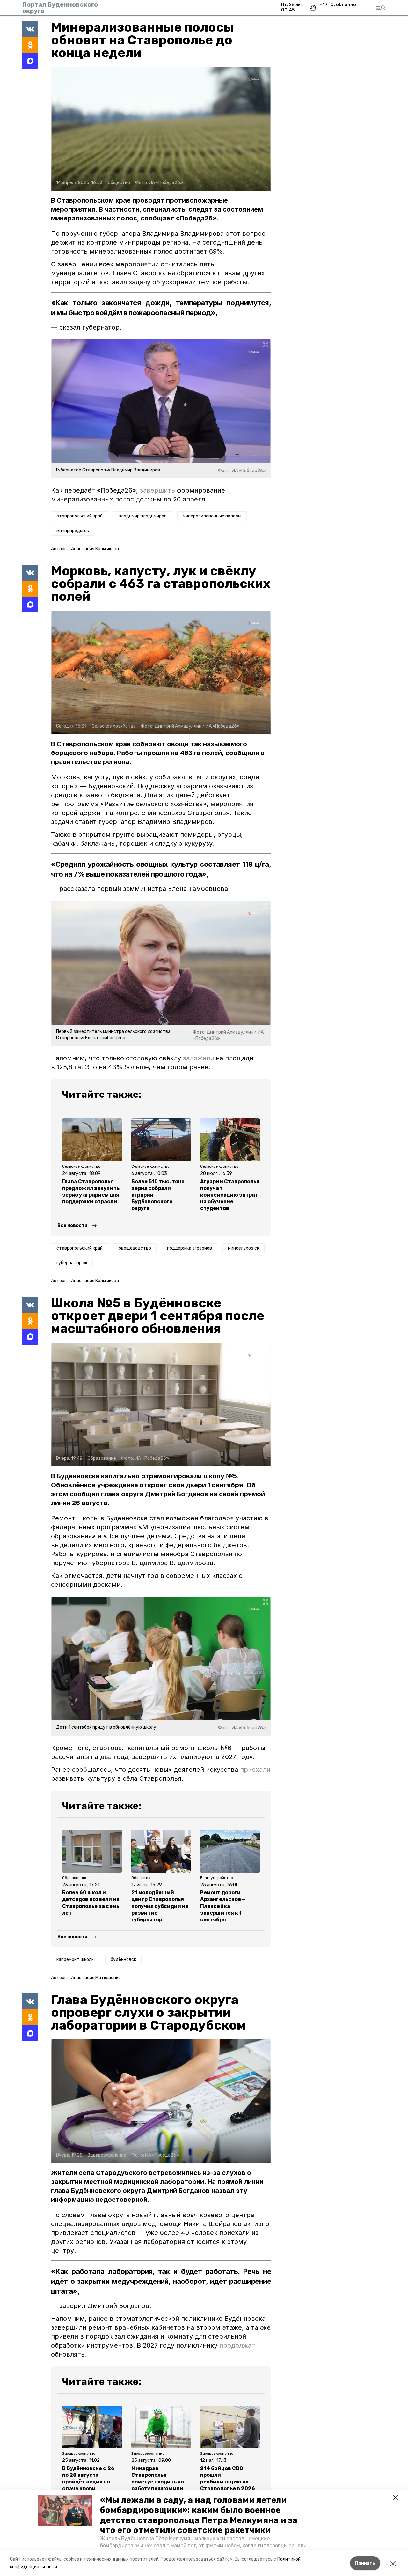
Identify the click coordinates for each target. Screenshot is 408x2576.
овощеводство (135, 1248)
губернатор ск (72, 1263)
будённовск (123, 1960)
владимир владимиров (143, 516)
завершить (157, 490)
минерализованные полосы (212, 516)
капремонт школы (76, 1960)
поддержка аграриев (189, 1248)
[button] (65, 2511)
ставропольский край (80, 516)
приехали (255, 1770)
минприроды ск (73, 531)
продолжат (237, 2345)
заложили (198, 1058)
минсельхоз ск (244, 1248)
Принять (365, 2563)
